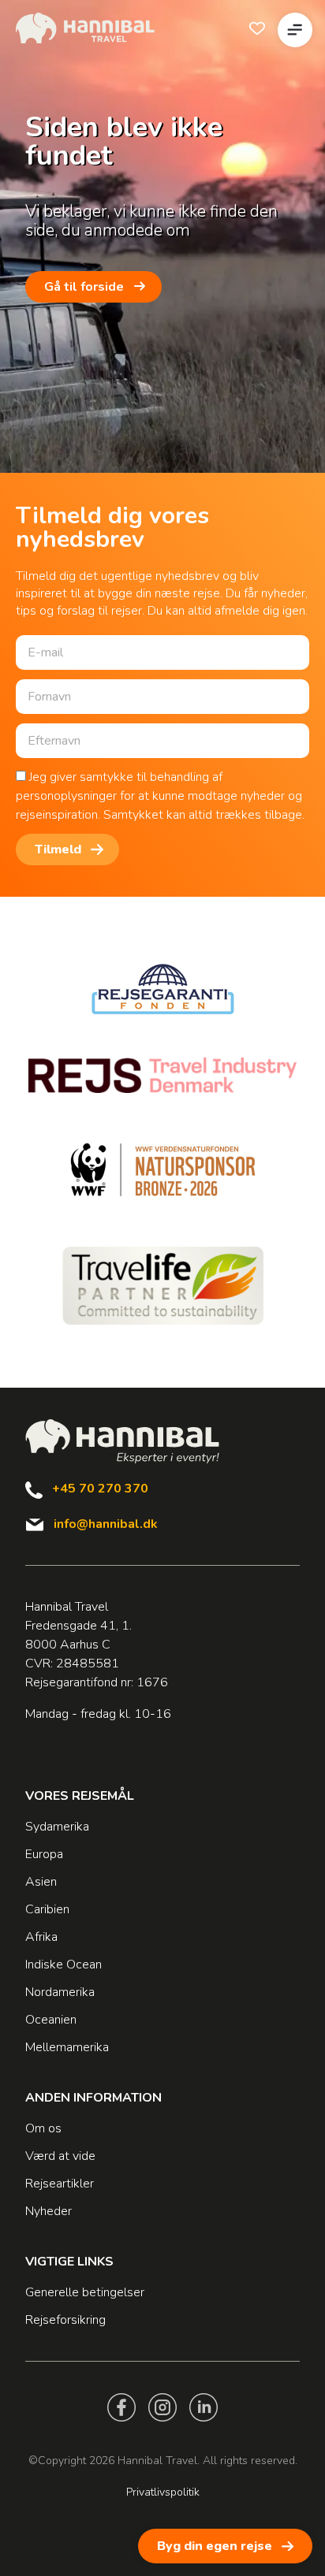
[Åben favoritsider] (257, 28)
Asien (41, 1882)
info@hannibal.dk (106, 1524)
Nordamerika (60, 1992)
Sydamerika (57, 1827)
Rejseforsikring (65, 2320)
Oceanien (51, 2020)
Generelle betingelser (85, 2292)
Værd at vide (60, 2156)
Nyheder (49, 2211)
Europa (44, 1854)
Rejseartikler (60, 2184)
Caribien (47, 1909)
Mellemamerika (67, 2047)
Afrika (41, 1937)
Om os (43, 2128)
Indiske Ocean (64, 1965)
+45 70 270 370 (100, 1489)
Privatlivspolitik (163, 2492)
